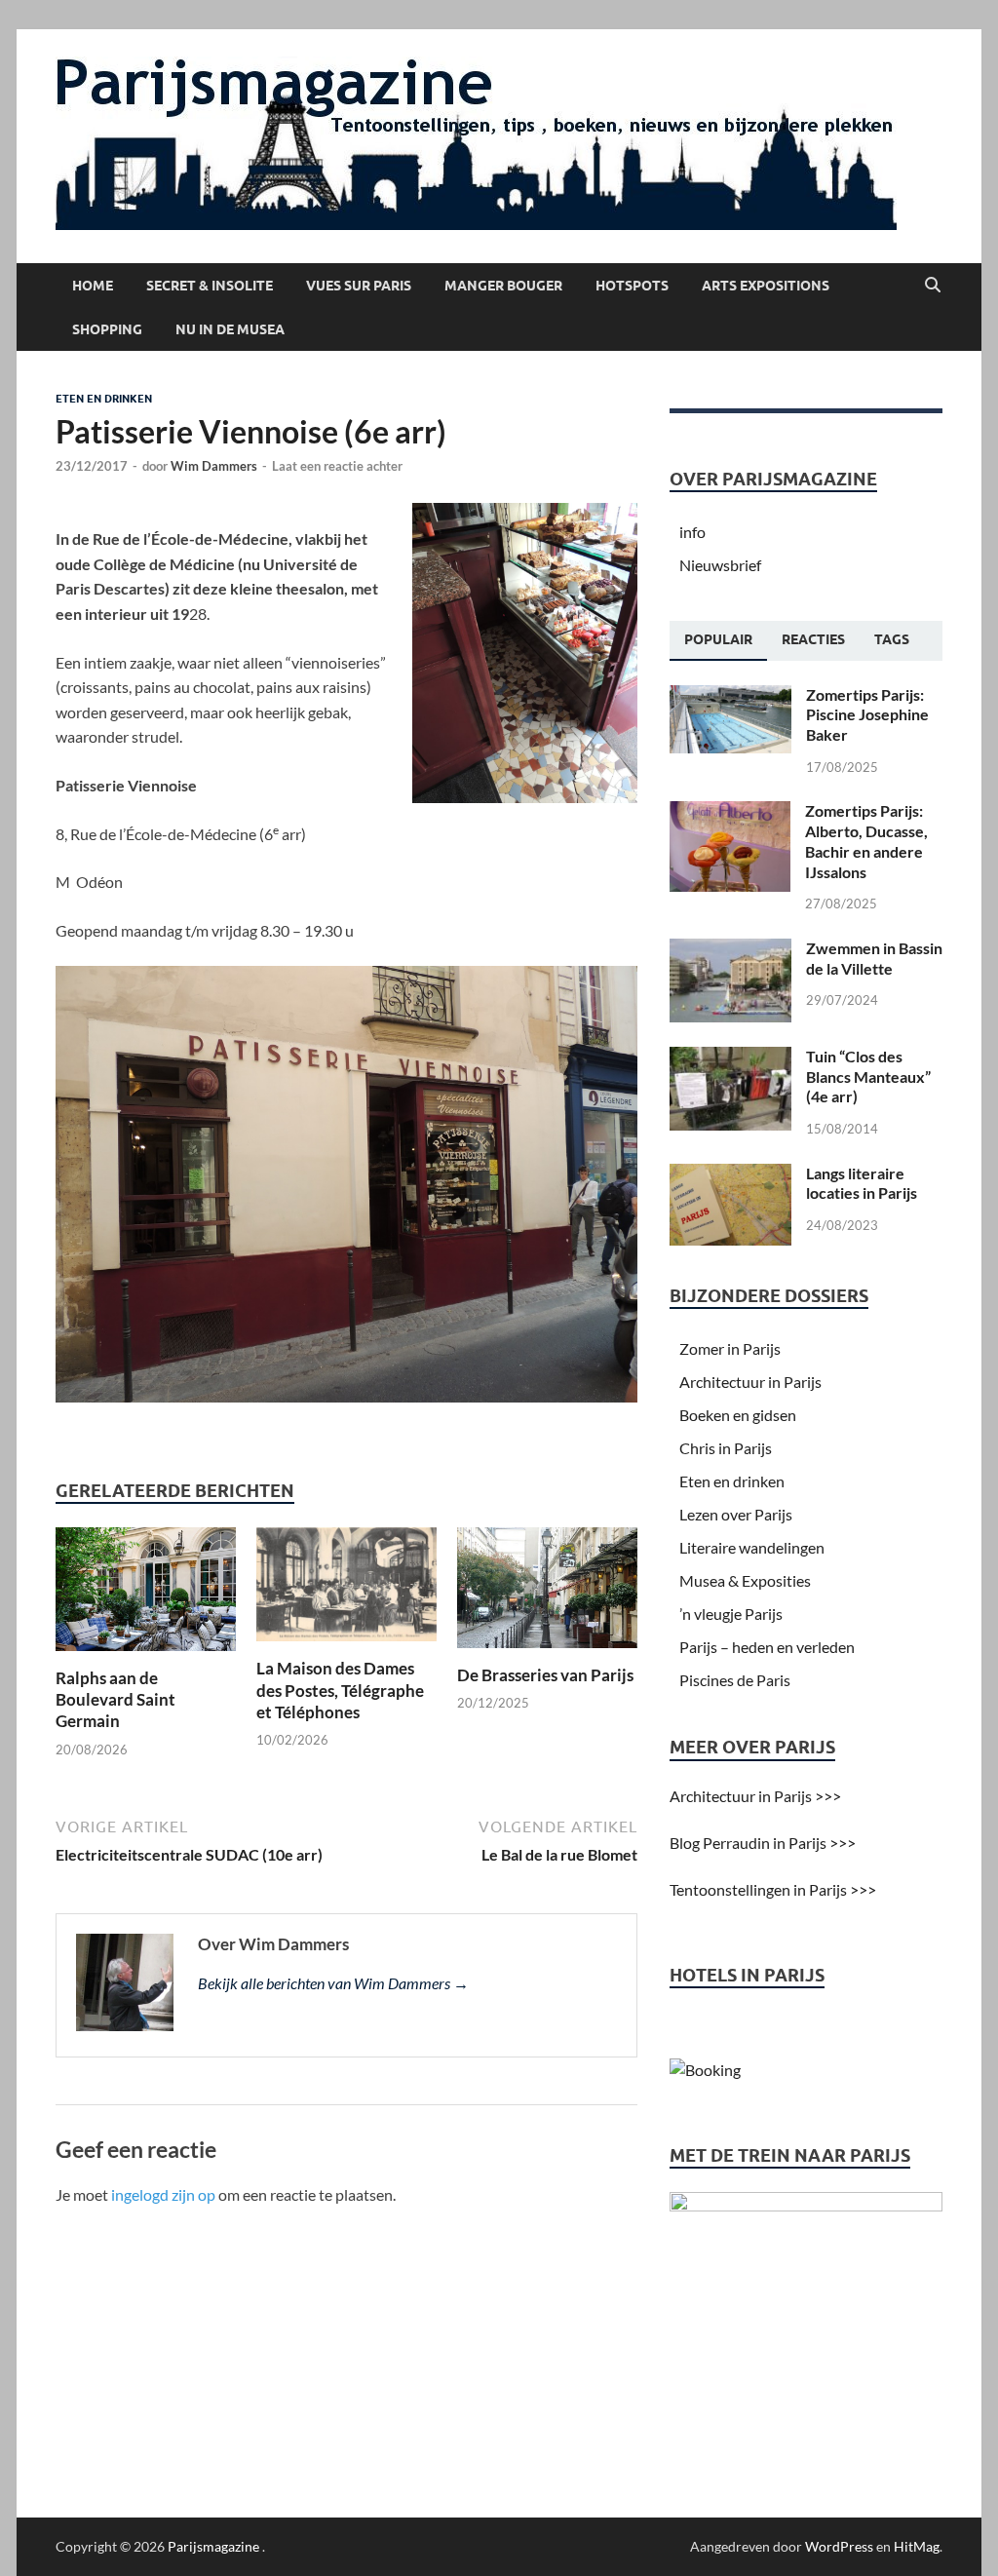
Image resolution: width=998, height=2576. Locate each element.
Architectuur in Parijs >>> (755, 1796)
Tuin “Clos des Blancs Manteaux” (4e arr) (868, 1077)
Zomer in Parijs (730, 1348)
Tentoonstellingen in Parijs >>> (773, 1889)
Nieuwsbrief (720, 565)
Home (93, 286)
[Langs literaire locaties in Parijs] (730, 1175)
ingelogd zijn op (163, 2194)
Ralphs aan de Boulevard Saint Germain (115, 1699)
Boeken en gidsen (738, 1415)
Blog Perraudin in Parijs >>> (763, 1843)
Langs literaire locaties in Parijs (862, 1183)
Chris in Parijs (726, 1448)
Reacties (813, 639)
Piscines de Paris (735, 1680)
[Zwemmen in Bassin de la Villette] (730, 950)
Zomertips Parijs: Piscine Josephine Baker (867, 715)
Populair (718, 639)
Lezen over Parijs (736, 1514)
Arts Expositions (766, 286)
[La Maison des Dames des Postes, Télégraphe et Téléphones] (346, 1590)
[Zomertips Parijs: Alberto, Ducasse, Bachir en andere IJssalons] (730, 812)
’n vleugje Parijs (731, 1614)
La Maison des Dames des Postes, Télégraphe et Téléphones (340, 1690)
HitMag (917, 2546)
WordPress (839, 2546)
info (692, 532)
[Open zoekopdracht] (933, 286)
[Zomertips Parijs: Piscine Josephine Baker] (730, 696)
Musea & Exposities (745, 1580)
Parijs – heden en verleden (767, 1647)
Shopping (107, 329)
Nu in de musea (230, 329)
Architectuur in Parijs (750, 1382)
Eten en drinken (104, 399)
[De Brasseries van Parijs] (547, 1594)
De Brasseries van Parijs (545, 1675)
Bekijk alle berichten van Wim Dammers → (333, 1983)
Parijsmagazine (213, 2546)
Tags (892, 639)
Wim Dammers (214, 466)
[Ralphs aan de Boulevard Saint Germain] (146, 1595)
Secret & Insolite (210, 286)
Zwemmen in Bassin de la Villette (874, 958)
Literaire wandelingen (752, 1547)
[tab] (718, 640)
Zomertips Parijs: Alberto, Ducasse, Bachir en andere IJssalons (866, 841)
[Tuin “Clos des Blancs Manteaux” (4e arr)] (730, 1058)
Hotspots (632, 286)
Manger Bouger (503, 286)
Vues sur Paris (359, 286)
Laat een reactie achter (337, 466)
